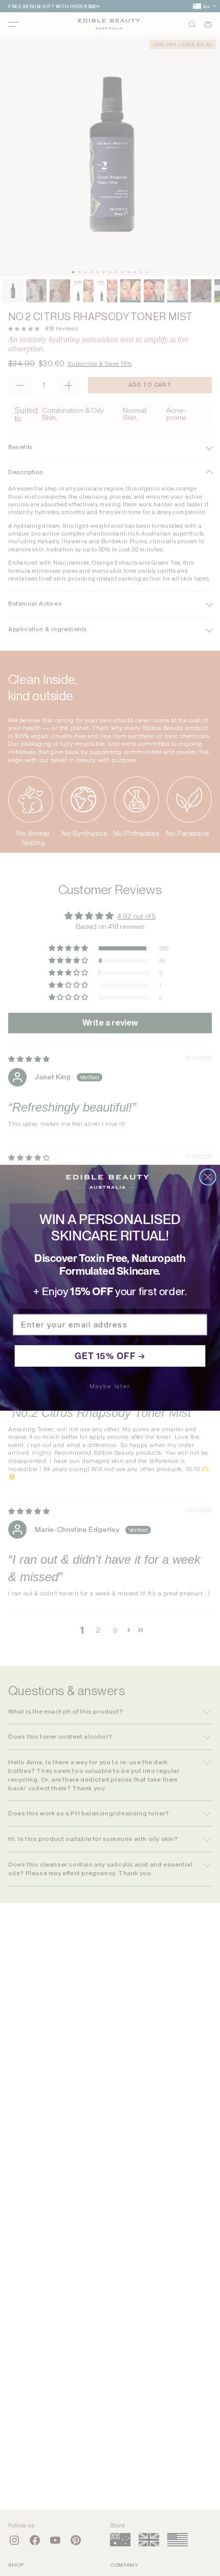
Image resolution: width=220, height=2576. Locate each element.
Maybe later (110, 1386)
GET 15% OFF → (110, 1356)
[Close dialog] (208, 1177)
